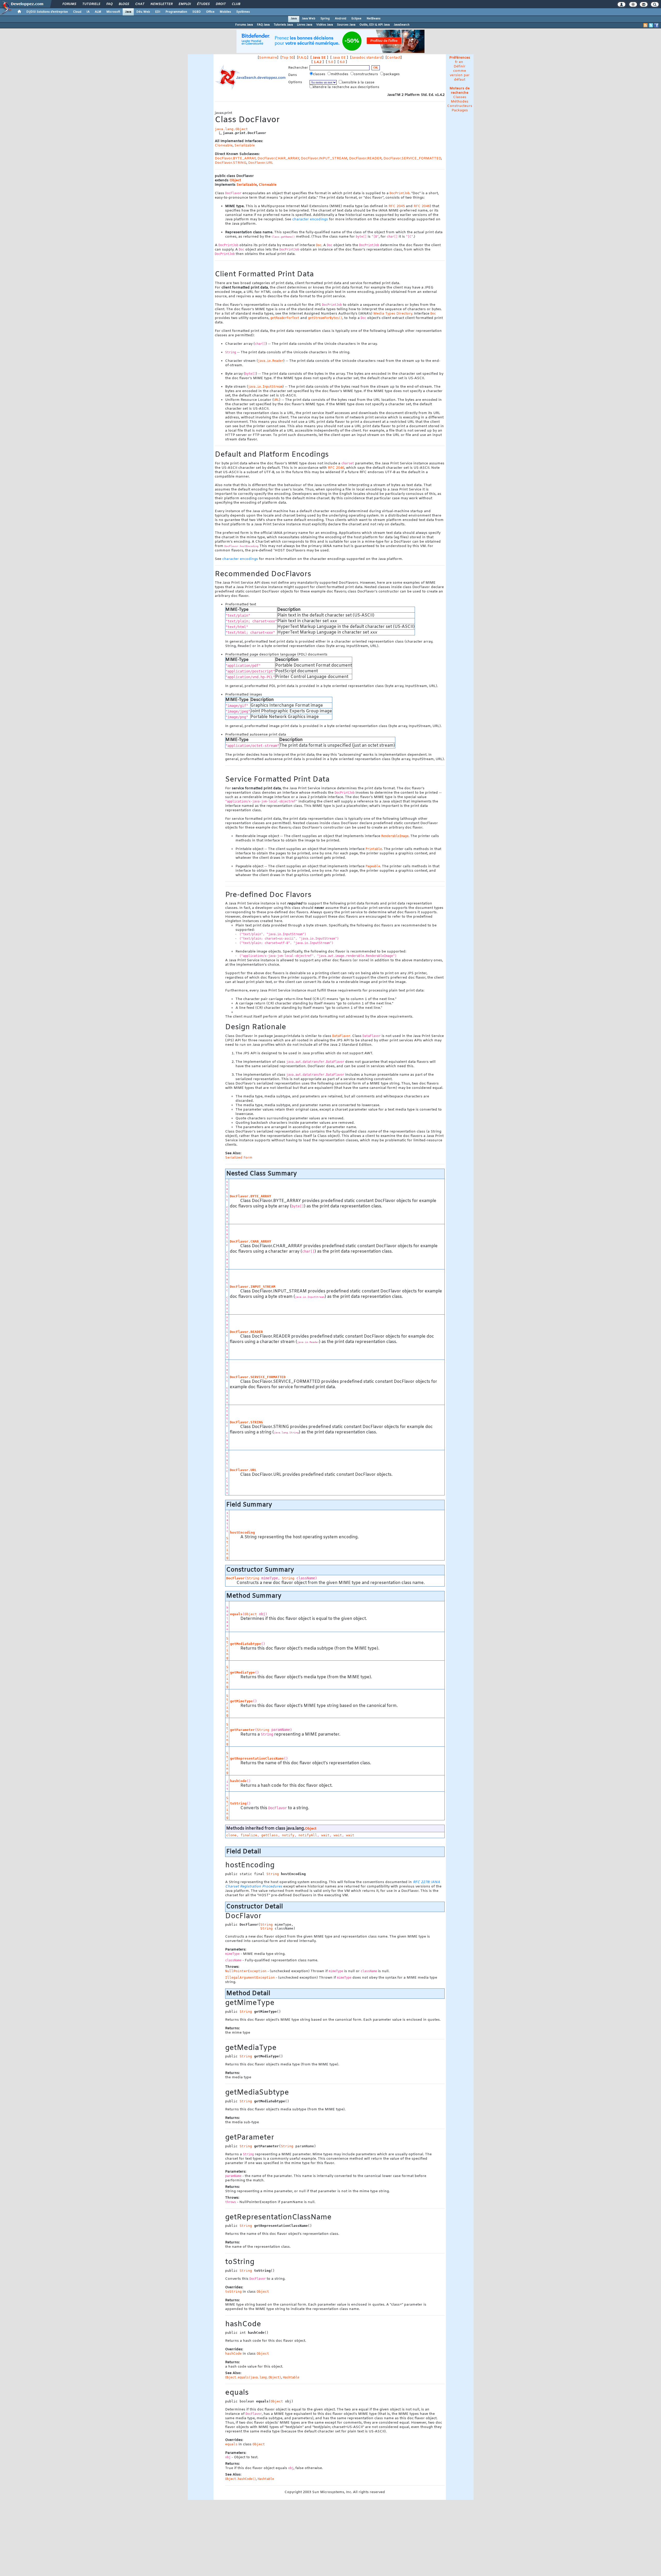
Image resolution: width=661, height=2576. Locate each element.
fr (456, 62)
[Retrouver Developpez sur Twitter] (651, 25)
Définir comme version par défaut (460, 73)
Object (235, 180)
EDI (158, 12)
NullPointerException (246, 1971)
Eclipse (356, 19)
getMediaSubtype (246, 1644)
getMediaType (242, 1672)
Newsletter (161, 4)
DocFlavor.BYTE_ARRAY (235, 158)
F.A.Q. (303, 58)
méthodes (340, 74)
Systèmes (243, 12)
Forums (69, 4)
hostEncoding (242, 1532)
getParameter (242, 1730)
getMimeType (241, 1701)
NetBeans (374, 19)
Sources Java (346, 25)
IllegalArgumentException (250, 1977)
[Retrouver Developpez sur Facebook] (656, 25)
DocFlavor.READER (365, 158)
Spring (325, 19)
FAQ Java (263, 25)
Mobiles (225, 12)
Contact (394, 58)
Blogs (124, 4)
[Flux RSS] (646, 25)
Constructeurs (460, 106)
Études (203, 4)
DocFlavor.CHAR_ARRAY (278, 158)
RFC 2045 (397, 206)
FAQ (109, 4)
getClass (270, 1835)
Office (210, 12)
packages (392, 74)
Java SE (319, 58)
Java (128, 12)
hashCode (238, 1781)
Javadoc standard (367, 58)
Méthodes (460, 102)
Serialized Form (239, 1158)
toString (238, 1803)
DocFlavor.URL (261, 163)
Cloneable (224, 146)
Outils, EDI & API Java (375, 25)
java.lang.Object (231, 129)
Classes (460, 97)
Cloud (77, 12)
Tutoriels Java (283, 25)
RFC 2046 (422, 206)
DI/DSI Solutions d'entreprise (47, 12)
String (227, 1548)
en (461, 62)
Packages (460, 110)
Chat (140, 4)
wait (325, 1835)
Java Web (309, 19)
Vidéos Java (325, 25)
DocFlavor (235, 1578)
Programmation (176, 12)
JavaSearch (402, 25)
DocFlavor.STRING (231, 163)
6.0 (342, 62)
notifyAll (308, 1835)
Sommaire (268, 58)
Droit (221, 4)
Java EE (339, 58)
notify (288, 1835)
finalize (249, 1835)
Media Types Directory (393, 314)
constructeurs (366, 74)
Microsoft (113, 12)
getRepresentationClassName (257, 1758)
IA (88, 12)
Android (341, 19)
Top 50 (288, 58)
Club (236, 4)
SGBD (197, 12)
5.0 (331, 62)
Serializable (245, 146)
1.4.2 (318, 62)
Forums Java (244, 25)
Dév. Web (143, 12)
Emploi (184, 4)
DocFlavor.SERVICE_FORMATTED (412, 158)
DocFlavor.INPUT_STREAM (324, 158)
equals (236, 1614)
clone (231, 1835)
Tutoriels (91, 4)
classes (320, 74)
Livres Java (305, 25)
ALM (98, 12)
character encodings (310, 219)
